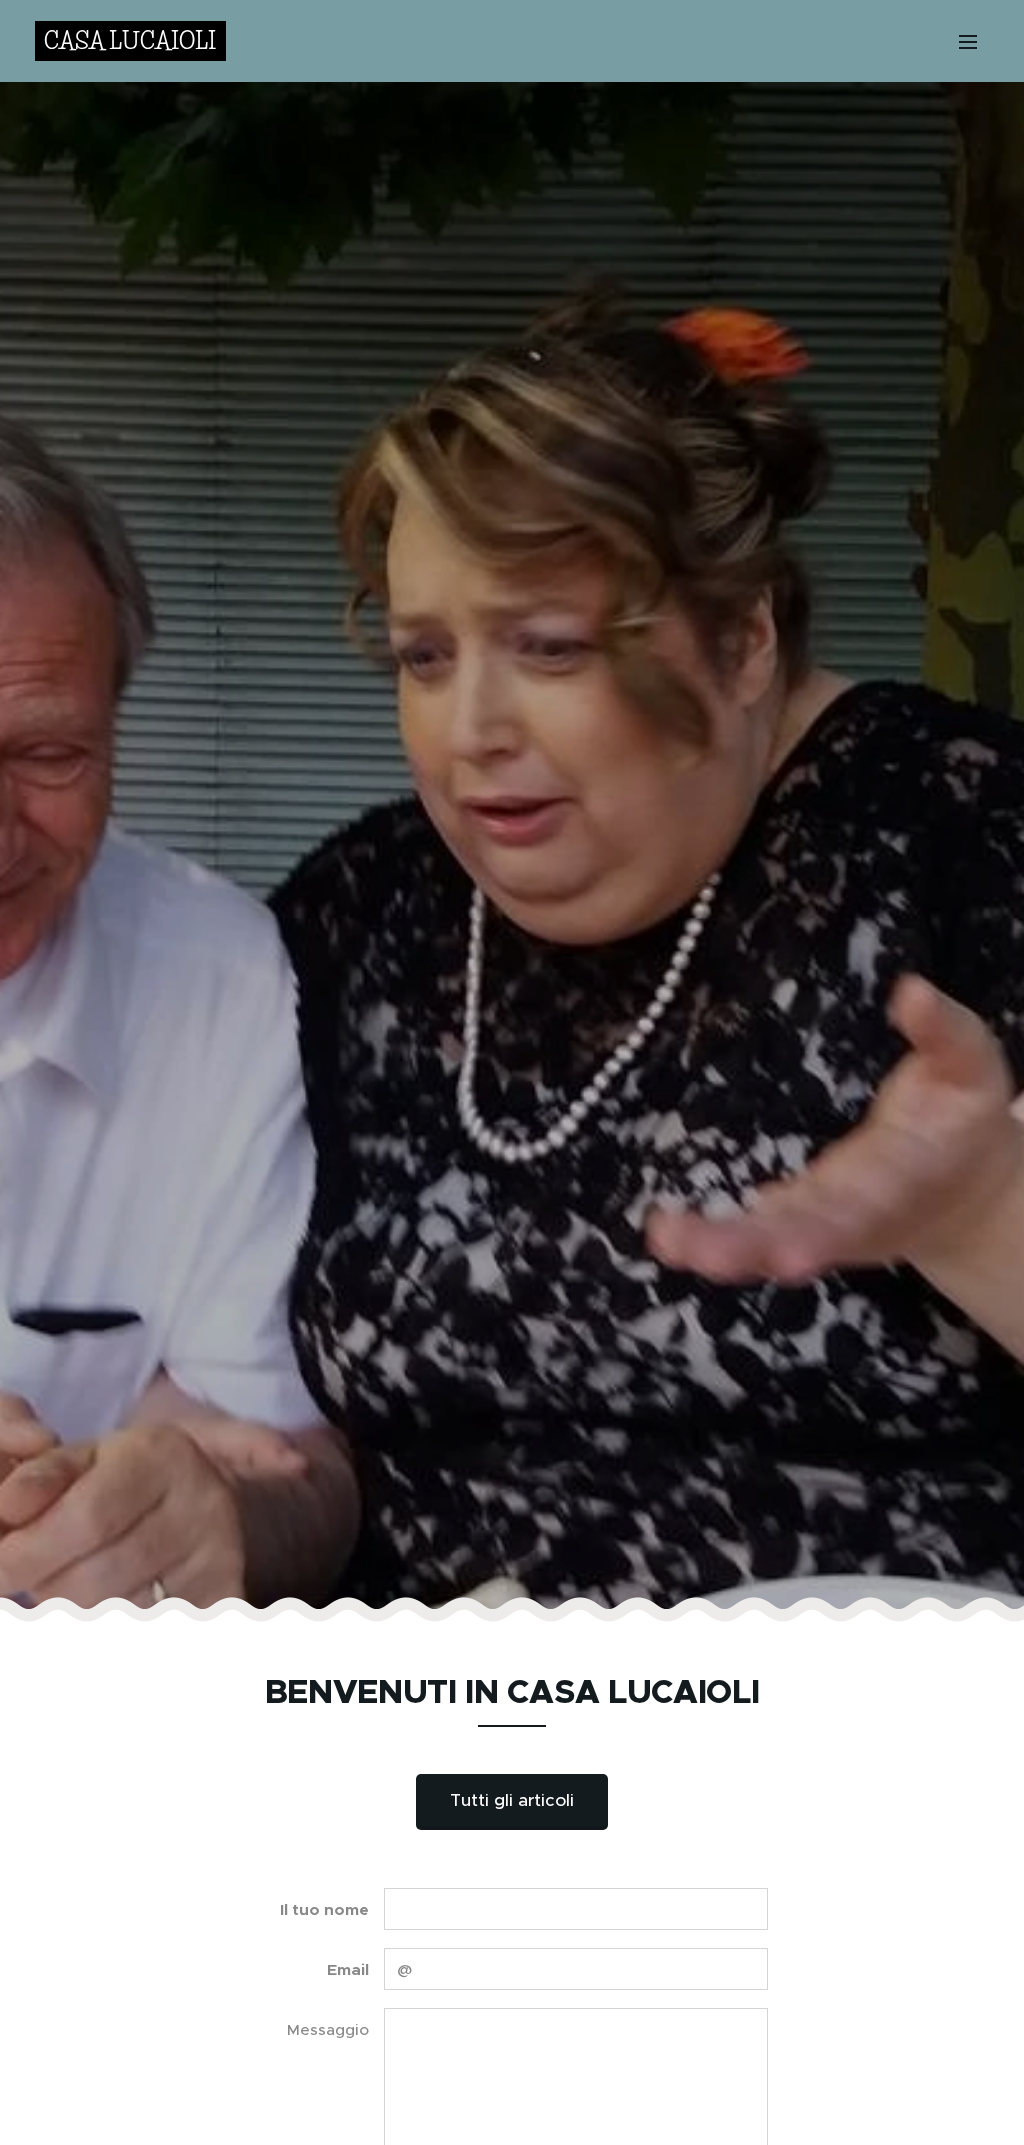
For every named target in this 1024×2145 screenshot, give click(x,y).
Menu (974, 41)
